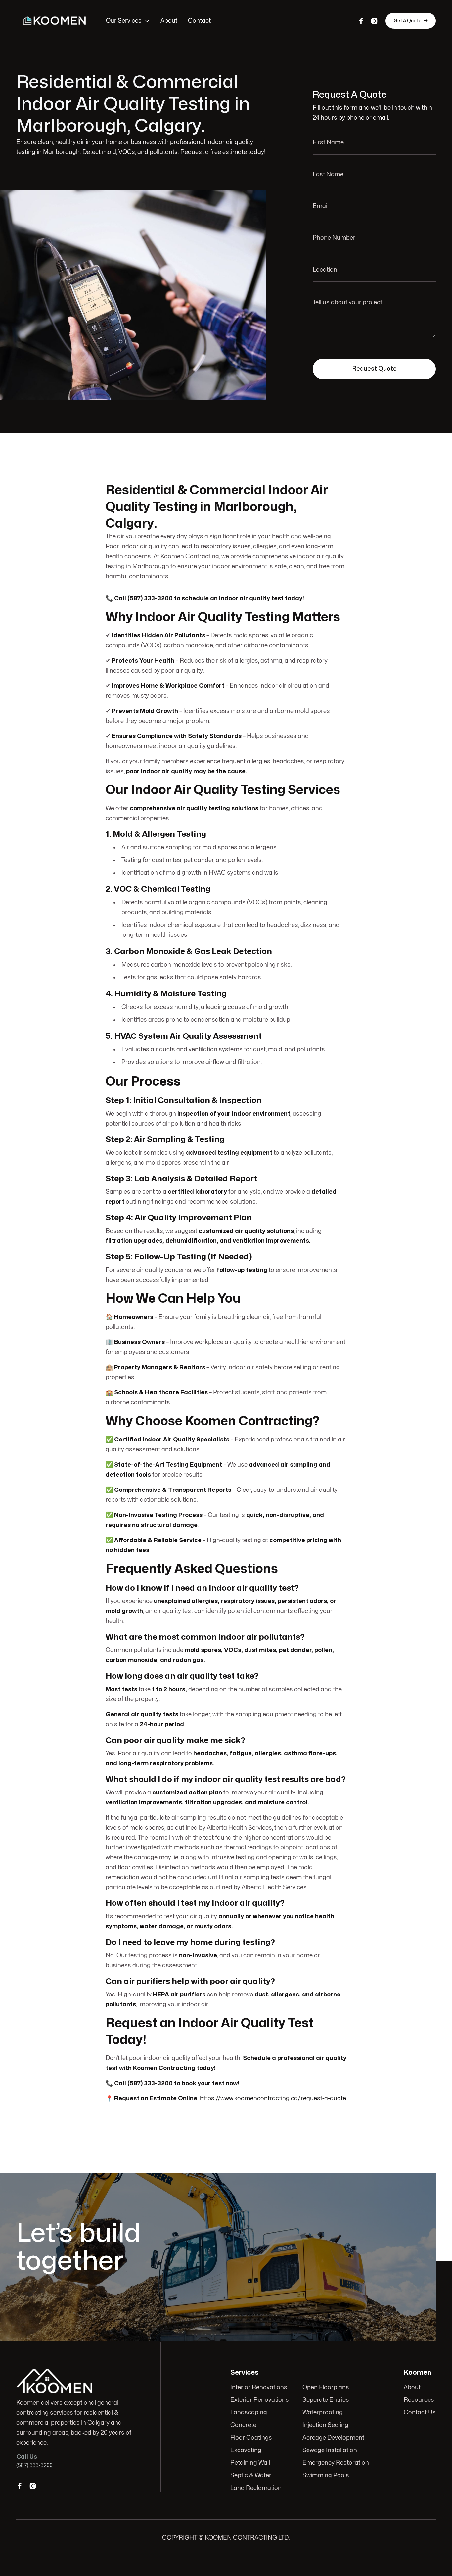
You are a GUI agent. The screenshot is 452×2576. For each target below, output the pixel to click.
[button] (128, 21)
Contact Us (420, 2413)
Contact (199, 21)
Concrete (243, 2425)
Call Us (386, 2247)
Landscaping (249, 2413)
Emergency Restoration (336, 2463)
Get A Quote (411, 21)
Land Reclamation (256, 2488)
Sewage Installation (330, 2450)
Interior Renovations (259, 2387)
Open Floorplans (326, 2387)
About (169, 21)
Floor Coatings (251, 2438)
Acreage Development (333, 2438)
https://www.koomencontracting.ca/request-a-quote (273, 2099)
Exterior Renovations (260, 2400)
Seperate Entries (326, 2400)
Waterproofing (323, 2413)
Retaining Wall (250, 2463)
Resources (419, 2400)
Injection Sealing (325, 2425)
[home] (54, 21)
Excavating (246, 2450)
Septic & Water (251, 2475)
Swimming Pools (326, 2475)
